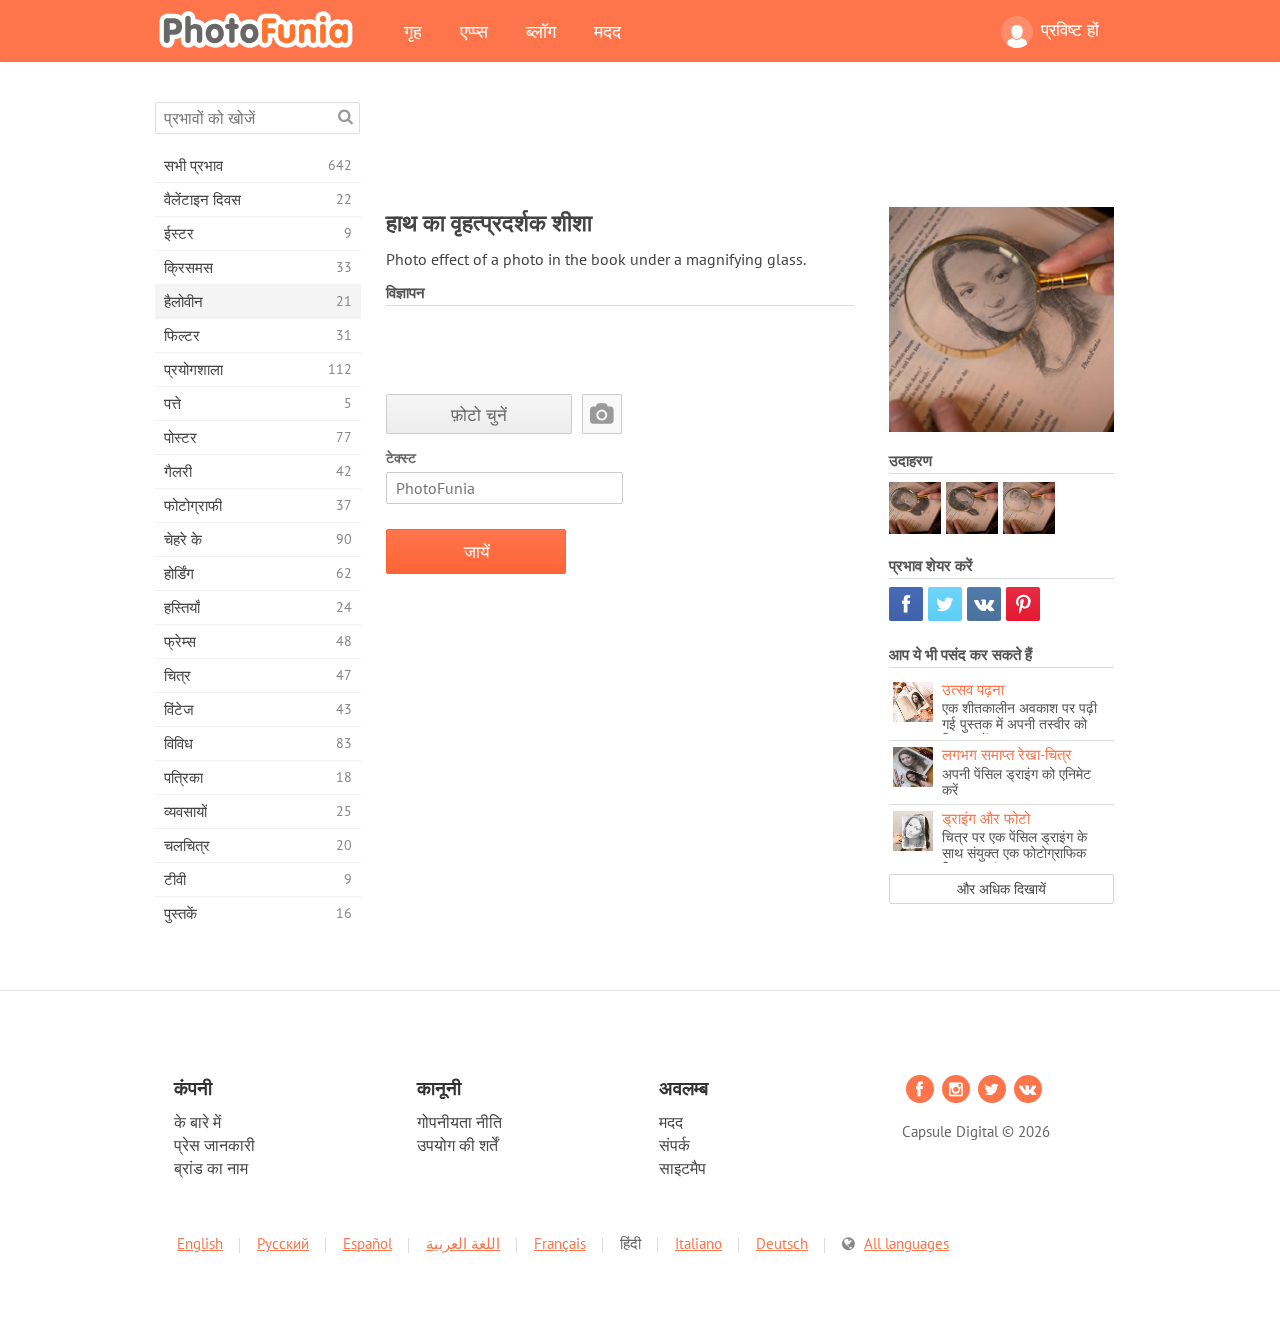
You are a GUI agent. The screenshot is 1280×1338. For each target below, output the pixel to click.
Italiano (698, 1243)
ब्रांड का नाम (211, 1168)
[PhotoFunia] (260, 29)
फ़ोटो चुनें (479, 414)
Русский (283, 1243)
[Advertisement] (750, 147)
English (200, 1243)
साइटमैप (682, 1168)
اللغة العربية (463, 1243)
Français (560, 1243)
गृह (413, 31)
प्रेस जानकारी (214, 1145)
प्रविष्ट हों (1070, 30)
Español (367, 1243)
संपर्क (674, 1145)
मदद (607, 31)
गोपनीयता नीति (459, 1122)
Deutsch (782, 1243)
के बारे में (197, 1122)
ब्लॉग (541, 31)
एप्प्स (474, 31)
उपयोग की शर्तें (457, 1145)
